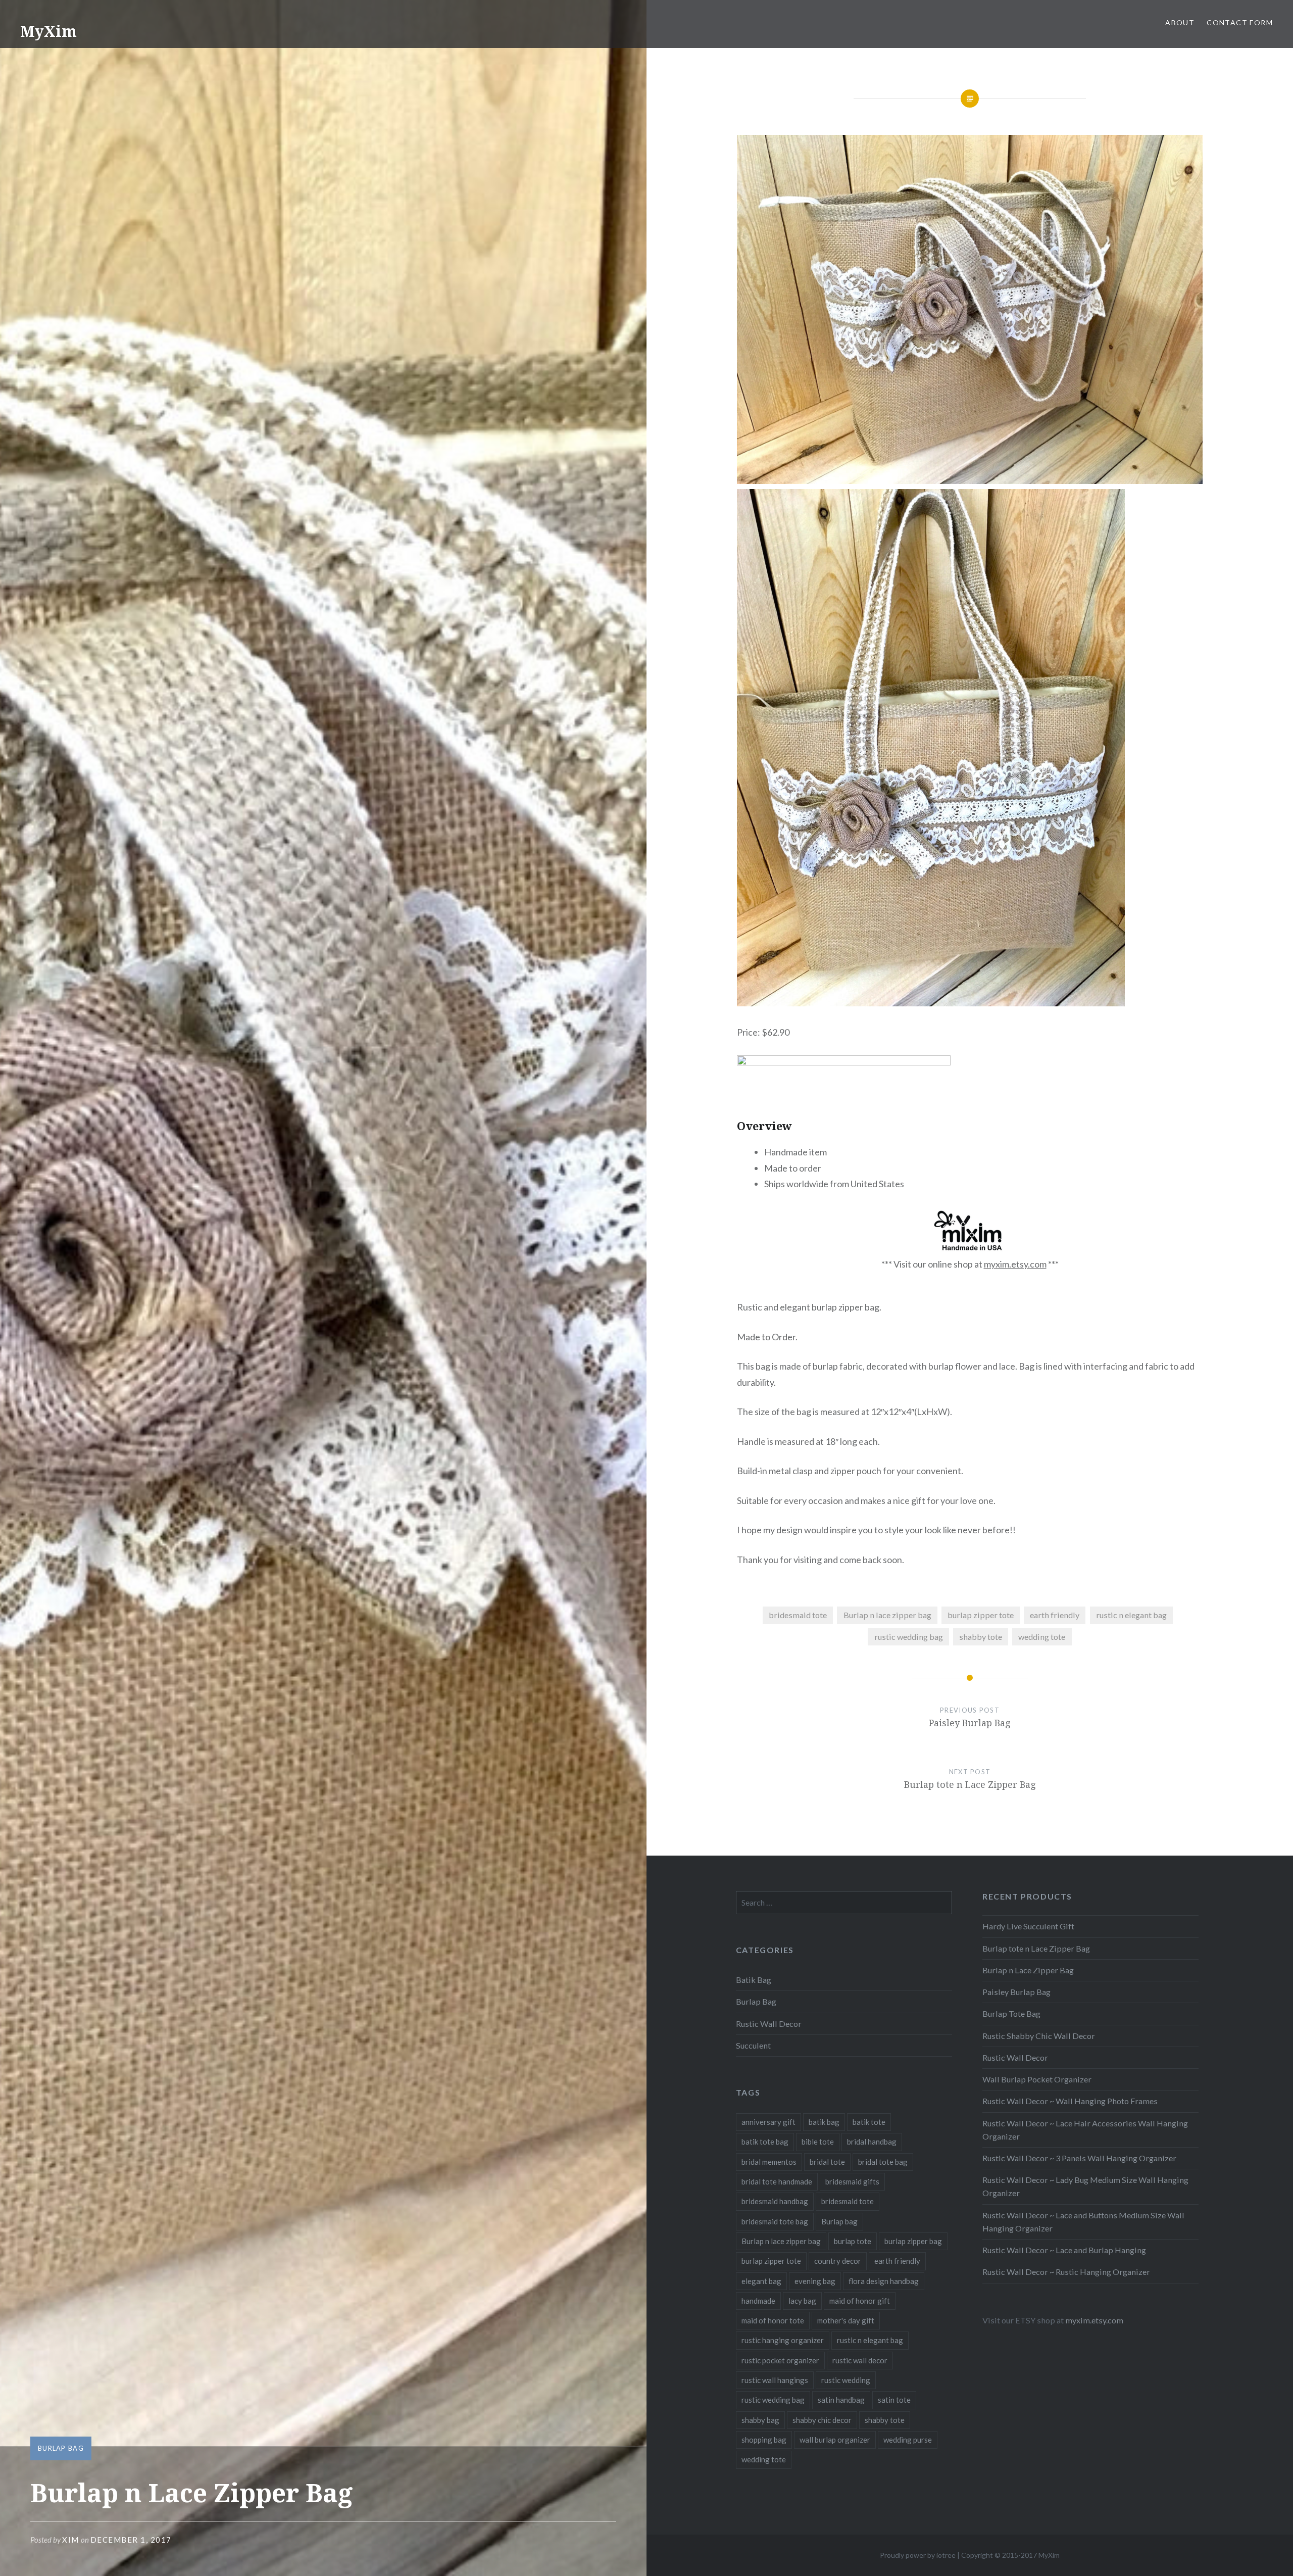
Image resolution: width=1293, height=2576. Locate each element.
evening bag (815, 2281)
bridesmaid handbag (775, 2201)
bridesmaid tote (798, 1615)
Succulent (753, 2045)
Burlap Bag (61, 2448)
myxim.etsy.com (1015, 1264)
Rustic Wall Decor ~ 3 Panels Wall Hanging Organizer (1079, 2158)
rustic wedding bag (909, 1637)
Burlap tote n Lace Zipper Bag (1036, 1948)
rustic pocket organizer (780, 2360)
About (1180, 22)
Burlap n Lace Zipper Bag (1028, 1970)
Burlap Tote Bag (1011, 2013)
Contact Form (1240, 22)
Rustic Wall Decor (1015, 2057)
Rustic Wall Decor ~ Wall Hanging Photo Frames (1070, 2101)
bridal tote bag (883, 2162)
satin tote (894, 2400)
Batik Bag (754, 1980)
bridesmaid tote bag (775, 2221)
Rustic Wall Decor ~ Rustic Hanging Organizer (1066, 2272)
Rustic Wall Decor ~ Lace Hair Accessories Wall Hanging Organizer (1085, 2130)
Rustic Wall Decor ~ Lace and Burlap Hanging (1064, 2250)
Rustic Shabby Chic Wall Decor (1039, 2036)
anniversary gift (768, 2122)
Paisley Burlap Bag (1016, 1992)
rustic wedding (846, 2380)
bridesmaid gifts (852, 2181)
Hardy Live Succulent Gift (1028, 1926)
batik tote (869, 2122)
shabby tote (981, 1637)
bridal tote (827, 2162)
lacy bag (802, 2301)
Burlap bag (839, 2221)
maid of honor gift (860, 2301)
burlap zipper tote (981, 1615)
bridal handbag (872, 2142)
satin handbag (841, 2400)
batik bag (824, 2122)
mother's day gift (846, 2320)
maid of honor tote (773, 2320)
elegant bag (761, 2281)
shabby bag (760, 2420)
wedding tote (1042, 1637)
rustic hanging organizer (783, 2340)
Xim (71, 2540)
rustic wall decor (860, 2360)
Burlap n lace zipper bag (887, 1615)
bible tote (818, 2142)
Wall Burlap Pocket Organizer (1037, 2079)
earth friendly (1055, 1615)
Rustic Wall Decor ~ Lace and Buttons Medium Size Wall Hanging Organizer (1083, 2222)
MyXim (48, 31)
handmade (758, 2301)
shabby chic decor (822, 2420)
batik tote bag (765, 2142)
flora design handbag (884, 2281)
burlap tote (853, 2241)
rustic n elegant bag (1131, 1615)
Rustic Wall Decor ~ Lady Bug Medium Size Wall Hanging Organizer (1085, 2186)
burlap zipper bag (913, 2241)
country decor (838, 2261)
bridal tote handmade (777, 2181)
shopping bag (764, 2440)
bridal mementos (769, 2162)
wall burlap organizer (835, 2440)
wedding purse (908, 2440)
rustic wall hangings (775, 2380)
